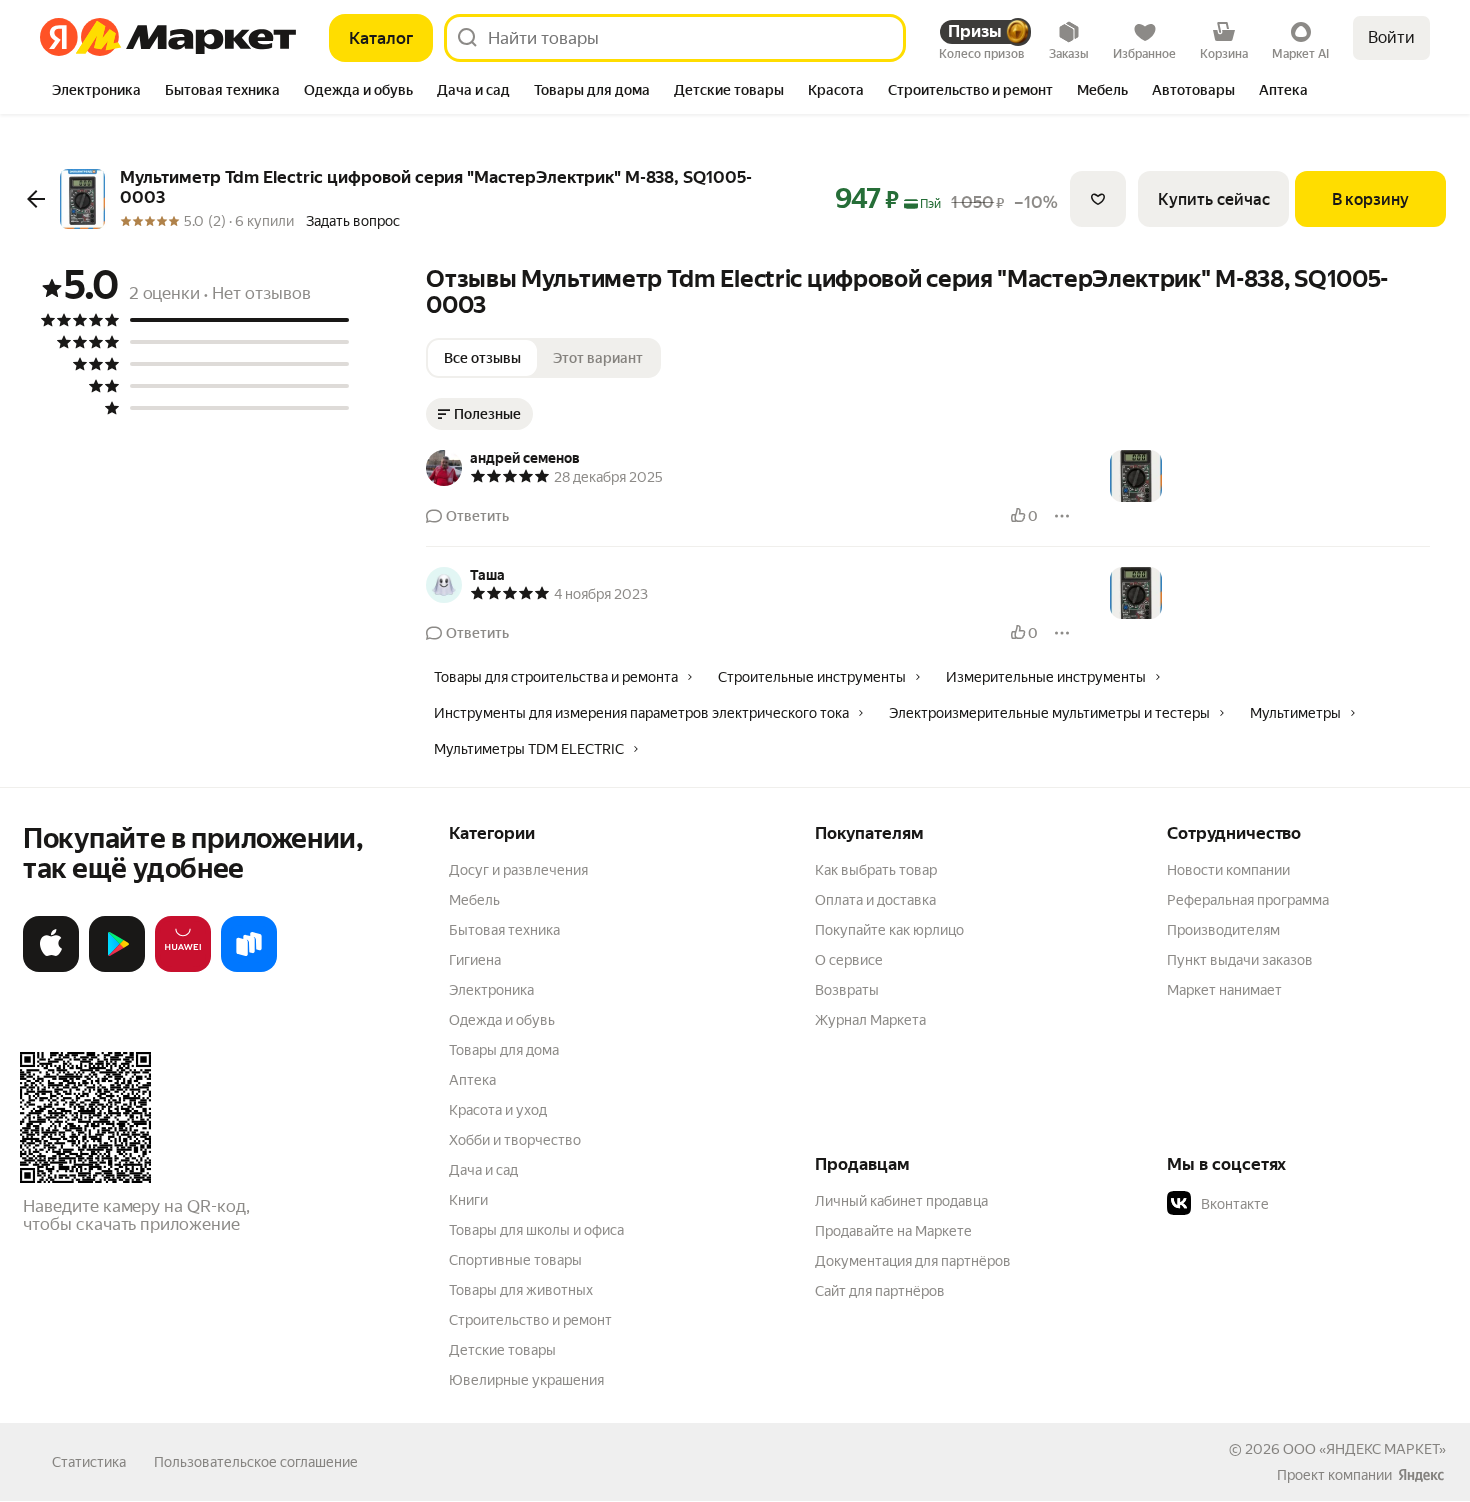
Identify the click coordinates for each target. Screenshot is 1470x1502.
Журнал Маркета (870, 1020)
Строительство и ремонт (530, 1320)
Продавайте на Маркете (893, 1231)
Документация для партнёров (913, 1261)
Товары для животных (521, 1290)
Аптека (472, 1080)
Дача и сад (483, 1170)
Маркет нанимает (1224, 990)
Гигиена (475, 960)
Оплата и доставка (875, 900)
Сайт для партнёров (880, 1291)
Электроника (491, 990)
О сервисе (849, 960)
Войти (1391, 37)
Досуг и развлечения (518, 870)
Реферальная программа (1248, 900)
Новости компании (1228, 870)
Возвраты (847, 990)
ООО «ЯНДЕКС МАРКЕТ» (1364, 1449)
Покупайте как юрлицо (889, 930)
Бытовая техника (504, 930)
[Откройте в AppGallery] (183, 968)
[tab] (96, 92)
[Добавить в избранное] (1098, 199)
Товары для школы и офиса (536, 1230)
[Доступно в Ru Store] (249, 968)
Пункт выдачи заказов (1240, 960)
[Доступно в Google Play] (117, 968)
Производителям (1223, 930)
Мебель (474, 900)
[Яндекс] (1421, 1475)
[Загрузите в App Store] (51, 968)
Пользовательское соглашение (256, 1462)
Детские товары (502, 1350)
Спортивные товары (515, 1260)
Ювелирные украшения (526, 1380)
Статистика (89, 1462)
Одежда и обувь (502, 1020)
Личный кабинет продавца (901, 1201)
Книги (468, 1200)
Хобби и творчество (515, 1140)
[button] (1307, 1204)
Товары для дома (504, 1050)
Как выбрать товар (876, 870)
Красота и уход (498, 1110)
